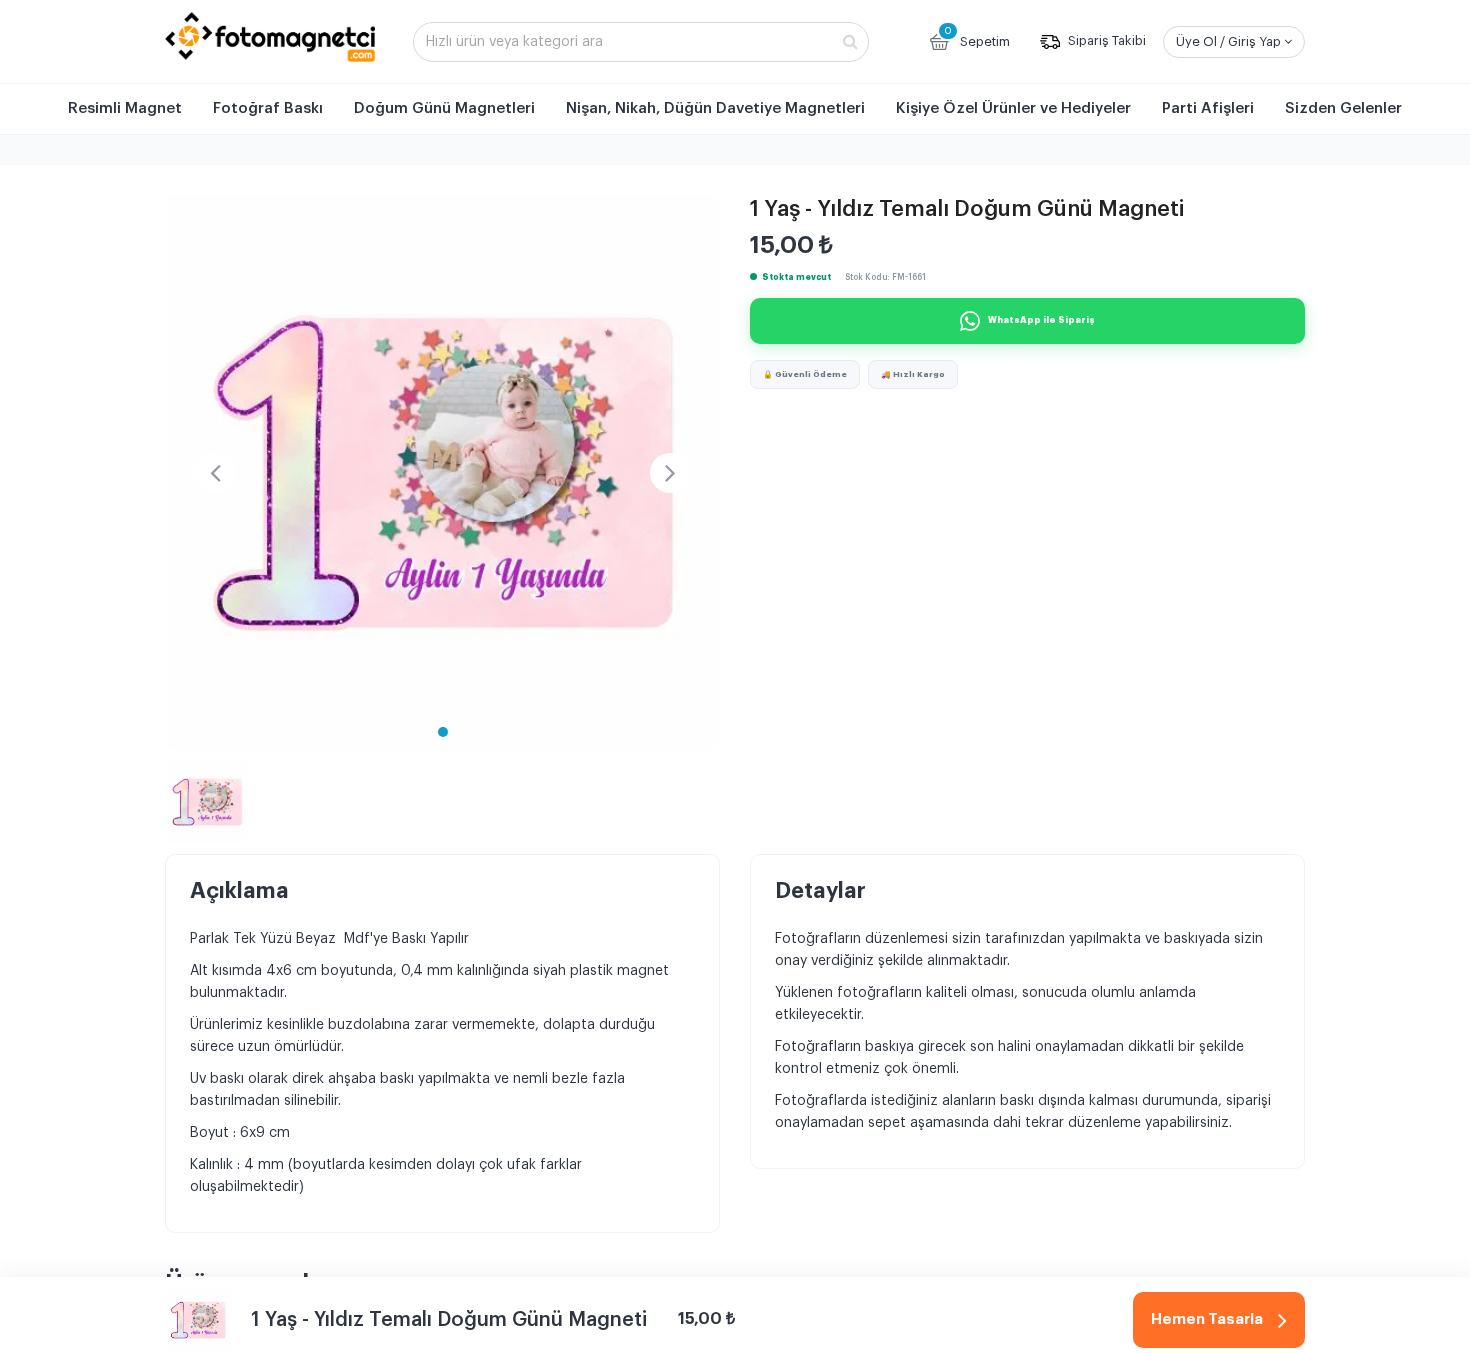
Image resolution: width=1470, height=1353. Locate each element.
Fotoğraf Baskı (268, 108)
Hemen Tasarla (1207, 1319)
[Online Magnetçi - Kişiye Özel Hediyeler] (270, 37)
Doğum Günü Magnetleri (444, 108)
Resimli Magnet (125, 108)
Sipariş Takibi (1105, 41)
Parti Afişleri (1208, 108)
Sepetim (977, 37)
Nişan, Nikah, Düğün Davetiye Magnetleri (715, 108)
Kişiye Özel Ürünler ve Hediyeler (1013, 108)
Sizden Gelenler (1343, 108)
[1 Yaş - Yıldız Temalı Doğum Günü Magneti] (442, 472)
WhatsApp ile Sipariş (1041, 320)
